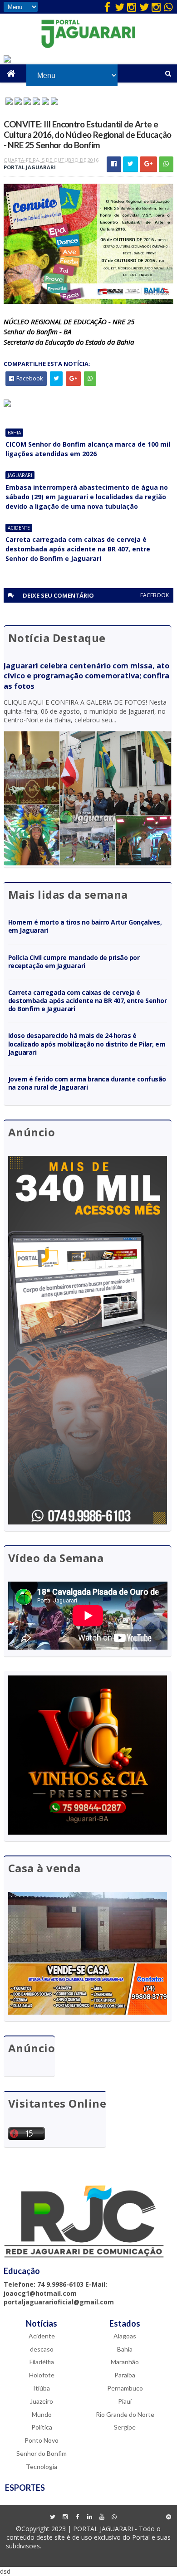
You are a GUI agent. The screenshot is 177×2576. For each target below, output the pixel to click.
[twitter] (119, 7)
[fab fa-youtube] (102, 2517)
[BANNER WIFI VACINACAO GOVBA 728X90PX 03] (7, 60)
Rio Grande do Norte (125, 2414)
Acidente (19, 528)
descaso (42, 2349)
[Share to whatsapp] (166, 164)
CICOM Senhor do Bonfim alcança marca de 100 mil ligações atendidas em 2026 (88, 449)
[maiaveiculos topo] (18, 102)
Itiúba (42, 2388)
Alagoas (125, 2336)
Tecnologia (42, 2466)
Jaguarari (20, 475)
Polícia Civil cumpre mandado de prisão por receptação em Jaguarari (74, 962)
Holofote (42, 2375)
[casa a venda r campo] (36, 102)
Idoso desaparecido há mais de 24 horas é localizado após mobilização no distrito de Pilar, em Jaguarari (87, 1044)
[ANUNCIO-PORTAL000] (7, 404)
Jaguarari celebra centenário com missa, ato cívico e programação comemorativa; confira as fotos (86, 676)
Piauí (125, 2401)
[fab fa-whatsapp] (168, 7)
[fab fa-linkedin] (89, 2517)
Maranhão (125, 2362)
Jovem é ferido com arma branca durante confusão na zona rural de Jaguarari (87, 1083)
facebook (155, 595)
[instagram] (132, 7)
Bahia (14, 433)
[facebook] (107, 7)
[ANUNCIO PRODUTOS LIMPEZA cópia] (27, 102)
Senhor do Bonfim (42, 2453)
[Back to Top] (168, 2517)
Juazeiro (42, 2401)
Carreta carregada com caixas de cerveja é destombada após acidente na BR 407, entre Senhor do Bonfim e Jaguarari (78, 549)
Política (42, 2427)
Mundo (42, 2414)
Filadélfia (42, 2362)
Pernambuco (125, 2388)
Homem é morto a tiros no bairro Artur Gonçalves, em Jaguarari (85, 926)
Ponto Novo (42, 2440)
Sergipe (125, 2427)
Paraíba (125, 2375)
